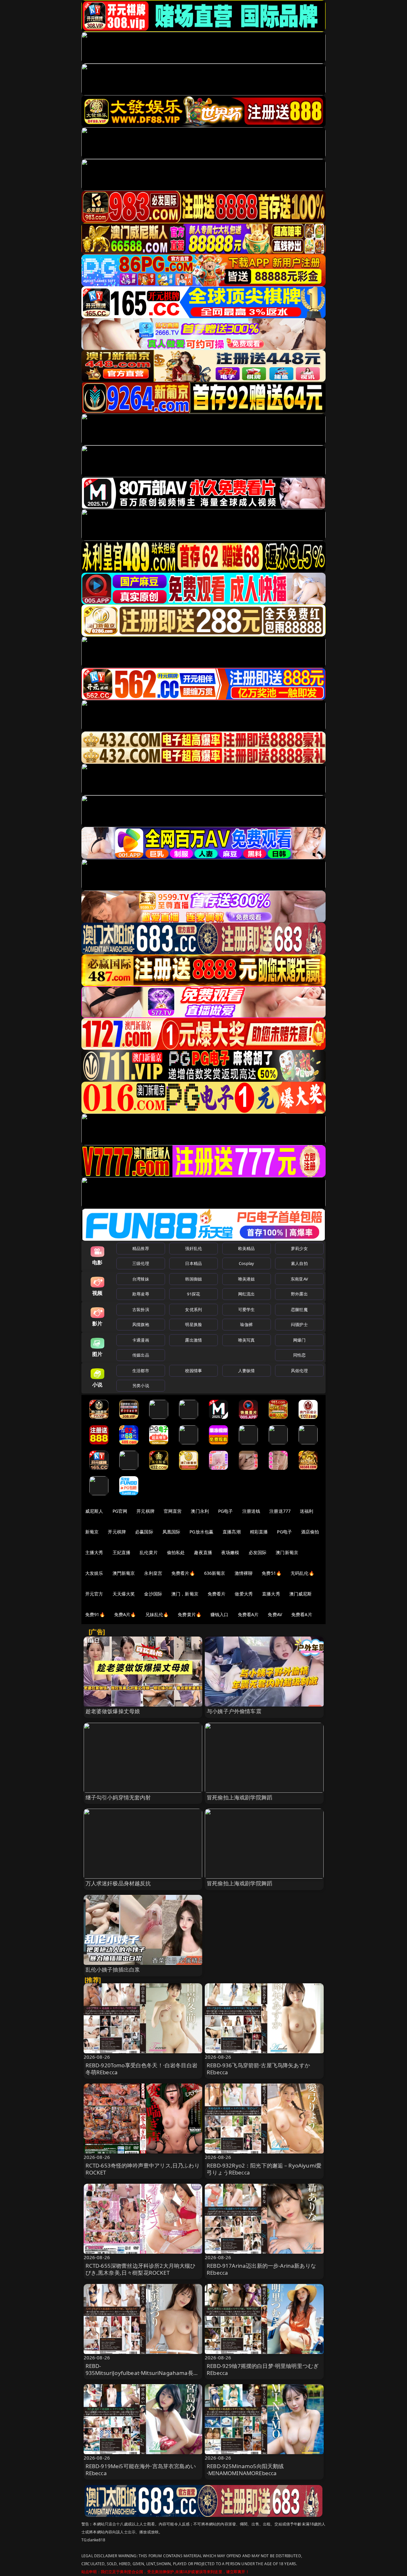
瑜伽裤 (246, 1324)
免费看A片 (248, 1614)
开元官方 (94, 1594)
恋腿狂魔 (299, 1309)
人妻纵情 (247, 1371)
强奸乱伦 (193, 1248)
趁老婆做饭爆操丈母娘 (113, 1711)
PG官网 (120, 1511)
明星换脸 (193, 1324)
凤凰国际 (172, 1532)
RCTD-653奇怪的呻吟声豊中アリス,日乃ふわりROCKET (143, 2169)
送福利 (307, 1511)
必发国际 (258, 1552)
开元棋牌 (145, 1511)
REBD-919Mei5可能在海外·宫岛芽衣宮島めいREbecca (141, 2470)
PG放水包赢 (201, 1532)
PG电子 (226, 1511)
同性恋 (299, 1355)
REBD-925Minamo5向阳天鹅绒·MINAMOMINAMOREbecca (245, 2470)
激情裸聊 (244, 1573)
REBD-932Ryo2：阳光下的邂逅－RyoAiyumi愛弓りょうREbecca (264, 2169)
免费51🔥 (272, 1573)
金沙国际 (153, 1594)
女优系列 (193, 1309)
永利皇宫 (153, 1573)
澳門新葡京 (124, 1573)
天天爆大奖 (124, 1594)
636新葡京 (215, 1573)
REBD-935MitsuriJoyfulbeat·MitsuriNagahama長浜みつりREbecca (142, 2373)
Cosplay (246, 1263)
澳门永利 (200, 1511)
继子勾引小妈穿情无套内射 (118, 1797)
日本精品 (193, 1263)
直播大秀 (271, 1594)
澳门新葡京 (287, 1552)
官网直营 (173, 1511)
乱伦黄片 (149, 1552)
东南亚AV (299, 1279)
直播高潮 (232, 1532)
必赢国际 (144, 1532)
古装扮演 (141, 1309)
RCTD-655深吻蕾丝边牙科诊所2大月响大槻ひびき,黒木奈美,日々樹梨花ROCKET (141, 2269)
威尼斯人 (94, 1511)
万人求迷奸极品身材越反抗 (118, 1883)
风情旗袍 (141, 1324)
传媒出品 (141, 1355)
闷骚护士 (299, 1324)
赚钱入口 (220, 1614)
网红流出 (247, 1294)
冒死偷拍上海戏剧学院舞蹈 (239, 1797)
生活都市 (141, 1371)
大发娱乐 (94, 1573)
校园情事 (193, 1371)
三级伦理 (141, 1263)
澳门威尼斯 (301, 1594)
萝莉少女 (299, 1248)
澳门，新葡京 (185, 1594)
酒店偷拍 (310, 1532)
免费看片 (217, 1594)
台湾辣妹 (141, 1279)
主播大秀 (94, 1552)
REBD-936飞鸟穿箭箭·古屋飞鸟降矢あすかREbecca (258, 2069)
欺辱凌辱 (141, 1294)
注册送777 (280, 1511)
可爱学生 (247, 1309)
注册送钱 (251, 1511)
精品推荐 (141, 1248)
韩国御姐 (193, 1279)
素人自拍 (299, 1263)
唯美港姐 (247, 1279)
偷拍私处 (176, 1552)
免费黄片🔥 (190, 1614)
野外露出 (299, 1294)
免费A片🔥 (125, 1614)
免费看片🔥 (183, 1573)
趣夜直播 (203, 1552)
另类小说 (141, 1386)
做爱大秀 (244, 1594)
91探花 (193, 1294)
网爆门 (299, 1340)
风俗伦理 (299, 1371)
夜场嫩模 (230, 1552)
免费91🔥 (95, 1614)
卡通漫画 (141, 1340)
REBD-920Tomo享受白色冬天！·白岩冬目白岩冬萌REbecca (141, 2069)
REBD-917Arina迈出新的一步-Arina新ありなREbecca (261, 2269)
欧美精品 (247, 1248)
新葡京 (92, 1532)
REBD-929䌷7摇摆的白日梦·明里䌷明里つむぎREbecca (263, 2369)
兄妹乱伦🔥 (157, 1614)
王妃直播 (122, 1552)
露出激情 (193, 1340)
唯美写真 (247, 1340)
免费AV (275, 1614)
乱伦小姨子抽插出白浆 (113, 1969)
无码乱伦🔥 (302, 1573)
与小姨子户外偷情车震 (234, 1711)
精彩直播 (259, 1532)
